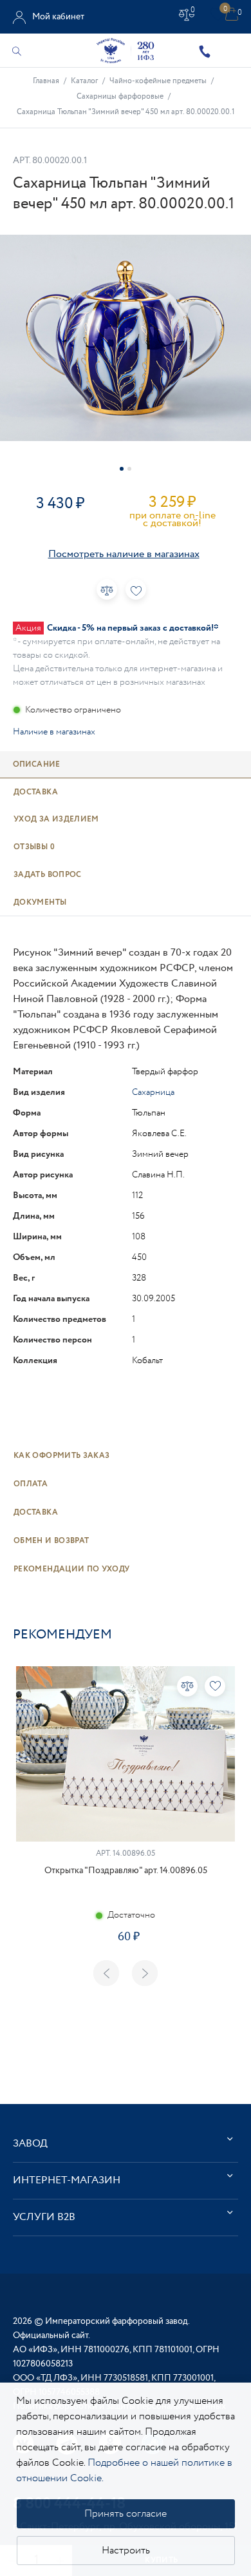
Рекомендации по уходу (72, 1569)
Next (145, 1973)
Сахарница (153, 1092)
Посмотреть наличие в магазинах (124, 554)
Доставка (36, 1512)
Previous (106, 1973)
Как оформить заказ (61, 1456)
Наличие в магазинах (54, 732)
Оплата (31, 1484)
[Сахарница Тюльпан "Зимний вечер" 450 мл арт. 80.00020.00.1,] (126, 338)
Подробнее (126, 1982)
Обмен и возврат (51, 1541)
